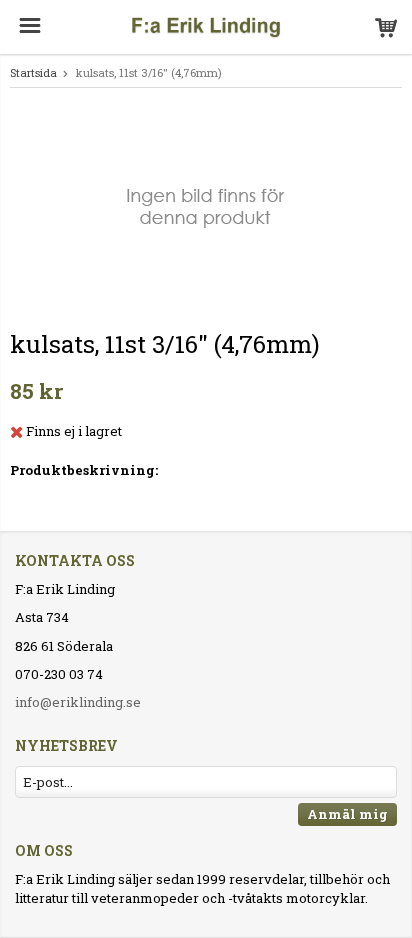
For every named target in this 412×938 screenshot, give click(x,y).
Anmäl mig (347, 814)
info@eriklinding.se (78, 702)
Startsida (33, 72)
